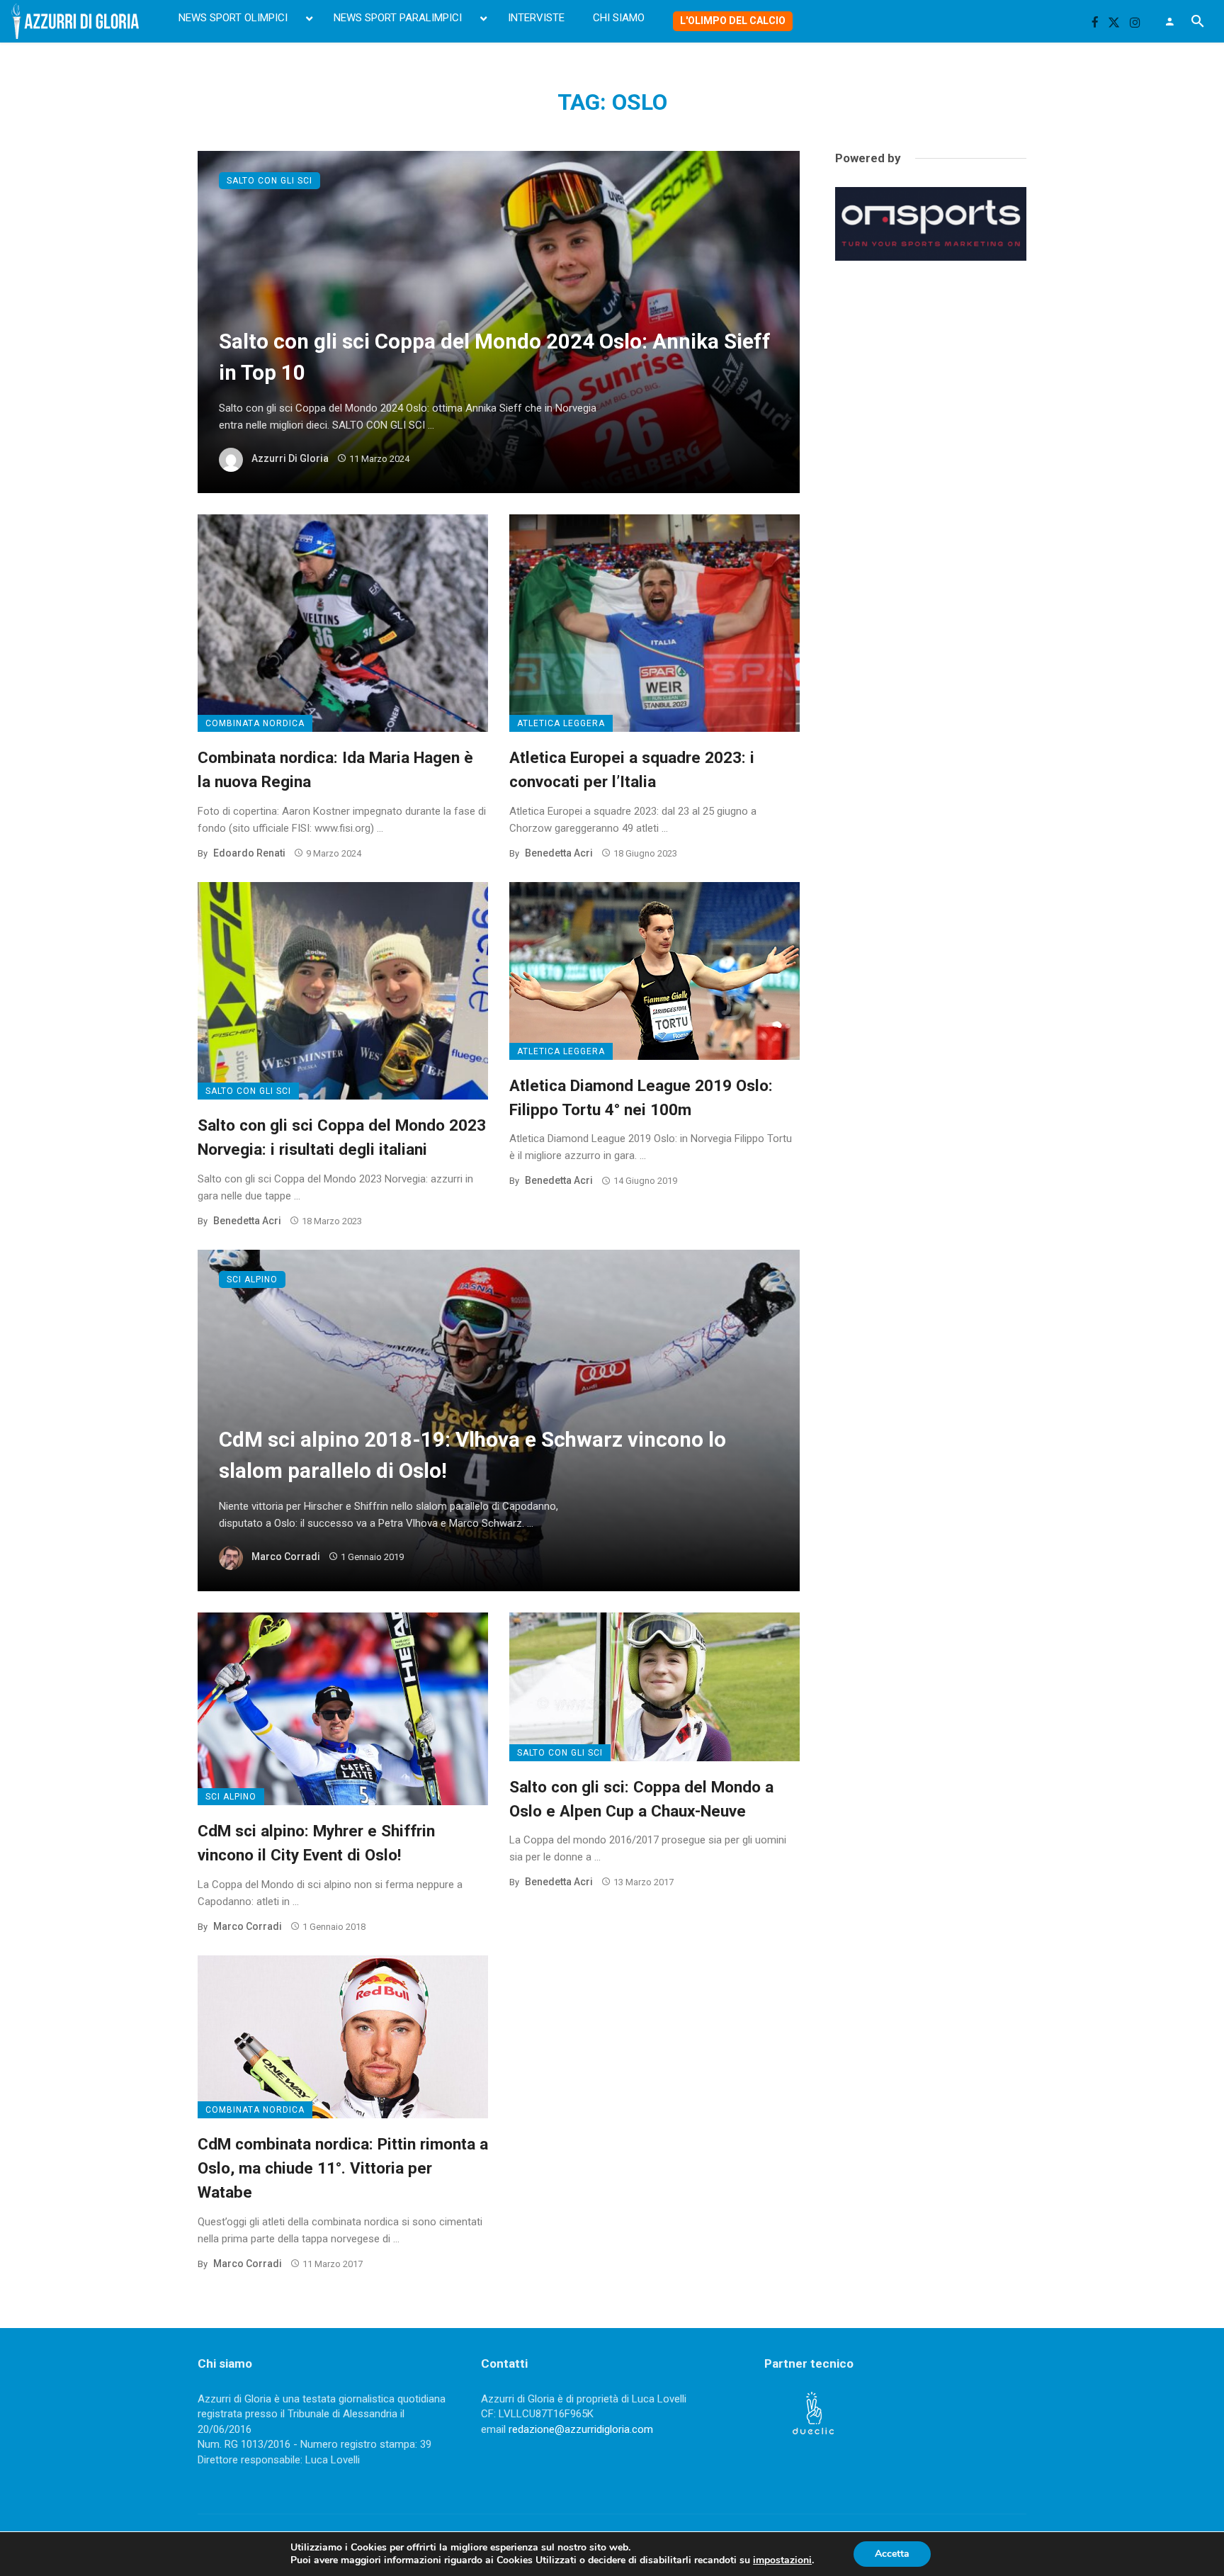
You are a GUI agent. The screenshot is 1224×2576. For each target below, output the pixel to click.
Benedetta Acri (559, 853)
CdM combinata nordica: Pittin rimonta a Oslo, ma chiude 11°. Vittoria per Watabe (343, 2168)
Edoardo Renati (249, 853)
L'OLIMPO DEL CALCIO (733, 21)
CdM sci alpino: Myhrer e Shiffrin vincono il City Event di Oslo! (316, 1843)
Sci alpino (252, 1279)
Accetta (892, 2554)
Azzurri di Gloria (290, 458)
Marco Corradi (286, 1557)
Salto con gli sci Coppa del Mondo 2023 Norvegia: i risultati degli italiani (342, 1137)
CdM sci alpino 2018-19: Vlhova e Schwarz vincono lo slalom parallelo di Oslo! (472, 1455)
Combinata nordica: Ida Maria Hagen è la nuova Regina (335, 769)
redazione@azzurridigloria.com (581, 2429)
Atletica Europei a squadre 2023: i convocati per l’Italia (632, 769)
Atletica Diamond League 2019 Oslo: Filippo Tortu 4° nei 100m (641, 1097)
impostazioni (782, 2560)
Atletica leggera (561, 723)
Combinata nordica (255, 723)
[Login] (1169, 21)
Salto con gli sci (270, 181)
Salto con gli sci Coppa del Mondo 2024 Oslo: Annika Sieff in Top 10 (495, 357)
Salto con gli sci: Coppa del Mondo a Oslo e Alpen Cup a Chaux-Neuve (641, 1799)
